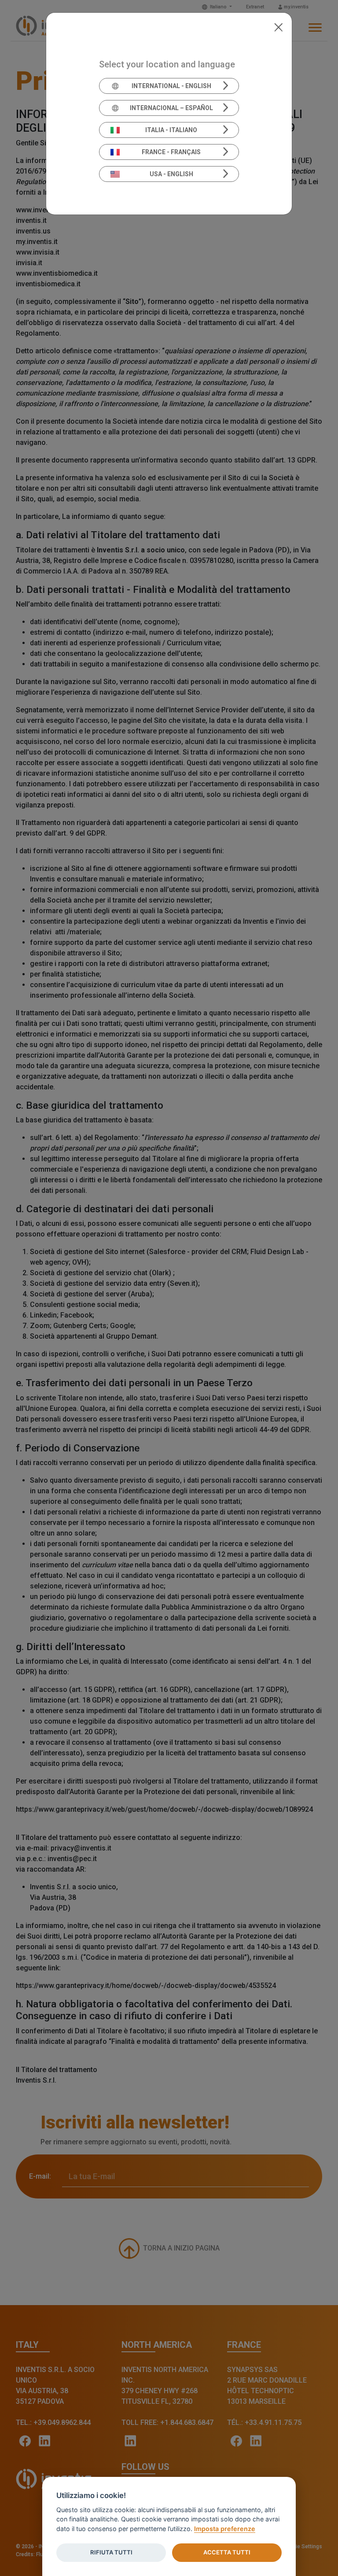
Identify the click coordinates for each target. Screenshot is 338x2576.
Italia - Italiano (171, 130)
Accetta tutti (227, 2552)
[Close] (278, 26)
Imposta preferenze (225, 2529)
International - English (171, 86)
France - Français (171, 152)
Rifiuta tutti (111, 2552)
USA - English (171, 174)
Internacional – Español (171, 108)
